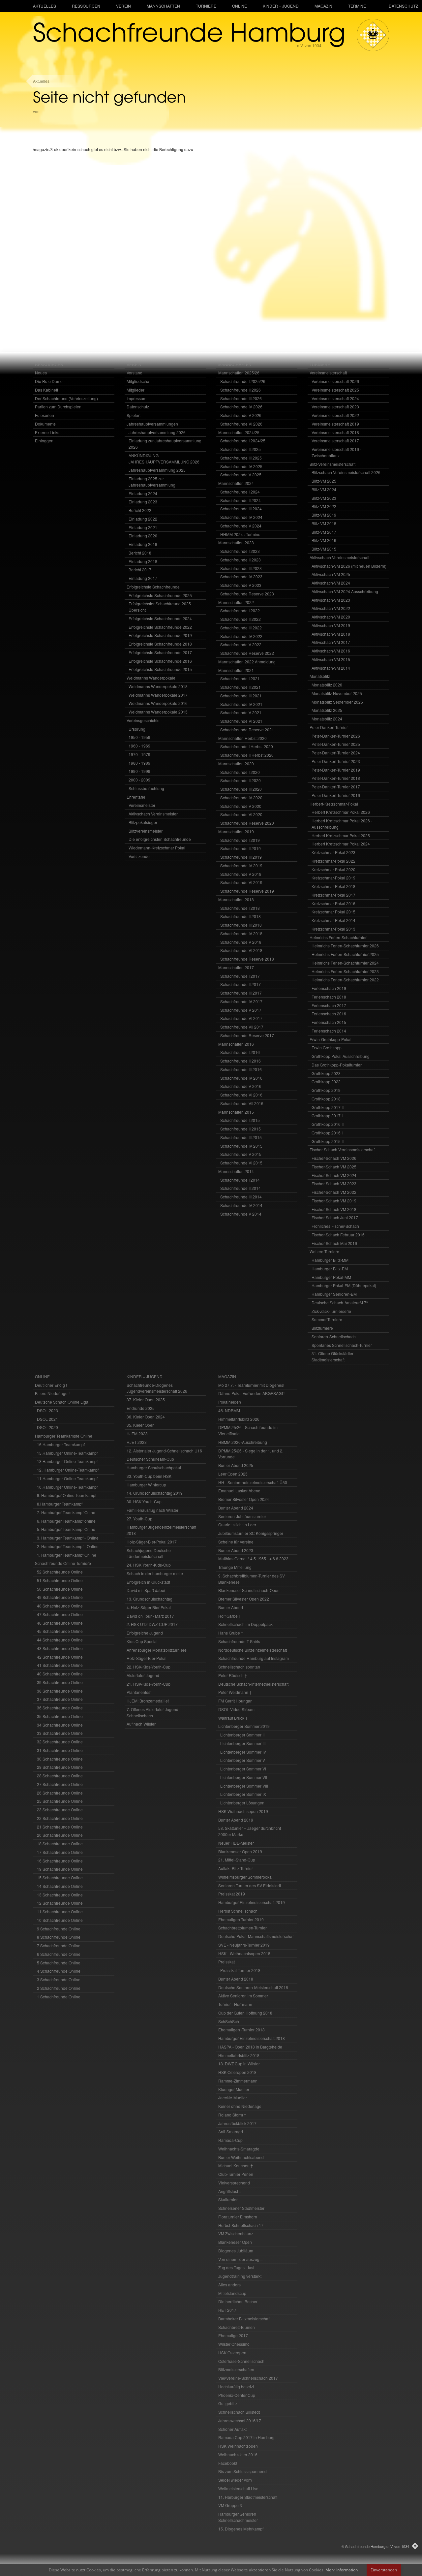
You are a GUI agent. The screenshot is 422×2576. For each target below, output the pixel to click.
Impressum (136, 398)
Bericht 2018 (140, 553)
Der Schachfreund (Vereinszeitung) (66, 398)
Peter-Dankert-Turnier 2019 (336, 770)
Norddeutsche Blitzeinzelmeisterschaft (253, 1650)
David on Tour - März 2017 (150, 1616)
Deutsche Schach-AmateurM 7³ (340, 1303)
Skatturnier (228, 2199)
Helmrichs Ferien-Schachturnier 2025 (345, 954)
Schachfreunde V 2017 (241, 1010)
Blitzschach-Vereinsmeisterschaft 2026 (346, 472)
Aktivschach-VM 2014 (331, 668)
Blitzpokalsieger (143, 822)
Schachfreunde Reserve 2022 (247, 653)
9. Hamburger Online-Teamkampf (67, 1495)
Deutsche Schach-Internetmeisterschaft (253, 1684)
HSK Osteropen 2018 (237, 2072)
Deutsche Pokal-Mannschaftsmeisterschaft (256, 1936)
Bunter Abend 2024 (236, 1508)
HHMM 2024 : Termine (240, 534)
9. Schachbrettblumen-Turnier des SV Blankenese (252, 1579)
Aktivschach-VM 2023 (331, 600)
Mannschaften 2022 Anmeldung (247, 662)
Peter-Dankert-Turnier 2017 (336, 787)
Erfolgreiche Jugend (145, 1633)
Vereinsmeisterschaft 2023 (335, 407)
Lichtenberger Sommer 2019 (244, 1726)
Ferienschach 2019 (329, 988)
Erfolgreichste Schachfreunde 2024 (160, 618)
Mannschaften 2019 (236, 831)
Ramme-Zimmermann (238, 2081)
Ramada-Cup (230, 2140)
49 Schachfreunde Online (60, 1597)
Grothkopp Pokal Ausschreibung (341, 1056)
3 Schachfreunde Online (59, 1979)
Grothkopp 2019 (326, 1090)
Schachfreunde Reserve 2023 (247, 594)
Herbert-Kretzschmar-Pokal (334, 804)
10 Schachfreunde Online (60, 1920)
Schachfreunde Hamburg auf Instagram (254, 1658)
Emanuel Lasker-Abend (239, 1491)
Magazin (323, 6)
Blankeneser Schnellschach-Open (249, 1590)
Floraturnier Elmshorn (238, 2217)
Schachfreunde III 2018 (241, 925)
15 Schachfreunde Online (60, 1877)
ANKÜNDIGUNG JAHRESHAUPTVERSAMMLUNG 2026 (164, 459)
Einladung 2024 (143, 493)
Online (240, 6)
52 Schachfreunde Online (60, 1572)
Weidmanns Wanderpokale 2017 (158, 695)
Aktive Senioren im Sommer (243, 1996)
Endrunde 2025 (141, 1408)
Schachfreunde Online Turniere (63, 1563)
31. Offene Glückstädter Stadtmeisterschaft (332, 1356)
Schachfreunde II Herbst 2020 (247, 755)
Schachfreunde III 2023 (241, 568)
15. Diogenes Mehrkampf (241, 2529)
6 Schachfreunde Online (59, 1954)
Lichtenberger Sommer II (242, 1735)
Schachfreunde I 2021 (240, 678)
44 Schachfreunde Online (60, 1640)
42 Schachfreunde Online (60, 1657)
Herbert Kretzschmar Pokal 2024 (341, 844)
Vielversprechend (234, 2183)
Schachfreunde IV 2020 (241, 797)
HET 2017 (227, 2310)
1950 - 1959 (139, 737)
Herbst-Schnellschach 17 (241, 2225)
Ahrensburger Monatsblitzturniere (157, 1650)
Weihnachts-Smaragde (239, 2149)
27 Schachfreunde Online (60, 1784)
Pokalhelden (230, 1402)
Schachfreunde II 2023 (241, 560)
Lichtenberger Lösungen (242, 1803)
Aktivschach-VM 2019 (331, 625)
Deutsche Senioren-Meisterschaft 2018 (253, 1987)
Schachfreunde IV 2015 (241, 1146)
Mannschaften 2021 (236, 670)
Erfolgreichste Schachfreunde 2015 (160, 669)
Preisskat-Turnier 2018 (240, 1970)
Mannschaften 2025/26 (239, 373)
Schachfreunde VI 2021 (241, 721)
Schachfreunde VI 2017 (241, 1018)
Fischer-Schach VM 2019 (334, 1201)
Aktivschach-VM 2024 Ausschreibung (345, 591)
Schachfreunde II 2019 (241, 848)
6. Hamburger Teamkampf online (66, 1521)
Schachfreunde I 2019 (240, 840)
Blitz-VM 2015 (324, 549)
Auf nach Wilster (141, 1724)
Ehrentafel (136, 797)
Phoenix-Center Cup (237, 2395)
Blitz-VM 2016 (324, 540)
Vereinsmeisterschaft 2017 (335, 441)
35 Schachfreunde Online (60, 1716)
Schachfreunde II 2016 (241, 1061)
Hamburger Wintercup (146, 1485)
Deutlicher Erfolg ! (51, 1385)
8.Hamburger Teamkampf (60, 1504)
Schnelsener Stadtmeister (241, 2208)
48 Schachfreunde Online (60, 1606)
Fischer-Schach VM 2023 (334, 1183)
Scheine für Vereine (236, 1542)
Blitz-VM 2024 (324, 489)
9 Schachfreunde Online (59, 1929)
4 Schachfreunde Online (59, 1971)
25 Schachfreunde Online (60, 1801)
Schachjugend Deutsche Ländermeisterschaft (149, 1553)
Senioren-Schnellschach (334, 1336)
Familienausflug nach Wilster (152, 1510)
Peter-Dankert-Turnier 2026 (336, 736)
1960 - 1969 (139, 746)
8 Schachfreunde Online (59, 1937)
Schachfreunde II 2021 (241, 687)
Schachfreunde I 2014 (240, 1180)
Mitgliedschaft (139, 381)
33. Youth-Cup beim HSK (149, 1476)
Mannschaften (163, 6)
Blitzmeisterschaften (236, 2369)
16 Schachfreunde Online (60, 1861)
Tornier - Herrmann (235, 2004)
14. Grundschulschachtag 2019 (155, 1493)
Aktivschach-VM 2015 (331, 659)
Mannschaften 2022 (236, 602)
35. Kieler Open (141, 1425)
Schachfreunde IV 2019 (241, 865)
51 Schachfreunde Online (60, 1580)
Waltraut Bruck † (233, 1718)
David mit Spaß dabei (146, 1590)
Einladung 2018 (143, 561)
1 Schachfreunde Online (59, 1997)
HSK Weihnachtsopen (238, 2446)
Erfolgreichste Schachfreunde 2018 (160, 644)
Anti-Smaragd (231, 2131)
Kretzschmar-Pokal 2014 (333, 920)
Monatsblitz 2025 (327, 710)
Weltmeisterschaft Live (238, 2488)
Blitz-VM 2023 (324, 498)
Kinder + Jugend (281, 6)
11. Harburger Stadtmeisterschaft (248, 2497)
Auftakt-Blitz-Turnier (236, 1868)
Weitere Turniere (324, 1251)
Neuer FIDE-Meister (236, 1843)
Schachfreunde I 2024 (240, 492)
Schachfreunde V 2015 (241, 1154)
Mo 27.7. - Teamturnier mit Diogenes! (251, 1385)
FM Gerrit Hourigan (235, 1701)
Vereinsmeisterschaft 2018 (335, 432)
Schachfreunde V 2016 (241, 1086)
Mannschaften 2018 (236, 899)
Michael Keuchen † (236, 2165)
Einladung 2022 (143, 519)
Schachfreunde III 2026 (241, 398)
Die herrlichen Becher (238, 2301)
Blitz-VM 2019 (324, 515)
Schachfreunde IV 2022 (241, 636)
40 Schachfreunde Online (60, 1674)
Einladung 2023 (143, 502)
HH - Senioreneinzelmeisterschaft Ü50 (253, 1482)
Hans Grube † (231, 1633)
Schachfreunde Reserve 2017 (247, 1035)
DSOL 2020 (47, 1427)
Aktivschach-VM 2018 (331, 634)
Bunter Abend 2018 (236, 1979)
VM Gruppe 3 (230, 2505)
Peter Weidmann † (235, 1692)
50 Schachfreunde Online (60, 1589)
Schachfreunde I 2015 (240, 1120)
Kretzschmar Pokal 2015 (333, 912)
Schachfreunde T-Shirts (239, 1641)
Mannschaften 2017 (236, 967)
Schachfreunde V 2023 (241, 585)
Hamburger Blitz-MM (330, 1260)
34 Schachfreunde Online (60, 1725)
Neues (41, 373)
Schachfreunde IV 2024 (241, 517)
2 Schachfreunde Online (59, 1988)
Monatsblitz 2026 (327, 685)
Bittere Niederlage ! (52, 1393)
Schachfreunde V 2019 (241, 874)
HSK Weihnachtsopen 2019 (243, 1811)
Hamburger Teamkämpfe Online (64, 1436)
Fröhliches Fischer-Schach (335, 1226)
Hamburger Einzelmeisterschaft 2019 (252, 1902)
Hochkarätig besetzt (236, 2386)
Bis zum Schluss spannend (242, 2471)
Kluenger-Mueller (234, 2089)
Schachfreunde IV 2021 (241, 704)
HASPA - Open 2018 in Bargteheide (250, 2047)
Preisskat (226, 1962)
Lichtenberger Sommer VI (243, 1769)
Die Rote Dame (49, 381)
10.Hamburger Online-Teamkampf (67, 1487)
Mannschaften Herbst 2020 (242, 738)
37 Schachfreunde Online (60, 1699)
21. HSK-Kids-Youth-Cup (149, 1684)
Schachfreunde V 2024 (241, 526)
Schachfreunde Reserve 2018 (247, 959)
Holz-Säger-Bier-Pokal (147, 1658)
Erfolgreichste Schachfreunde (153, 587)
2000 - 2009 (139, 780)
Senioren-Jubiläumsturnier (242, 1516)
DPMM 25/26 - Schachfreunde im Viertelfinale (248, 1430)
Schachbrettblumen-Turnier (242, 1928)
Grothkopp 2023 (326, 1073)
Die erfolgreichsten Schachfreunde (160, 839)
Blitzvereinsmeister (146, 831)
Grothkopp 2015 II (328, 1141)
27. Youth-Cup (139, 1519)
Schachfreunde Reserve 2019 (247, 891)
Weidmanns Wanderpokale (151, 678)
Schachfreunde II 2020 (241, 780)
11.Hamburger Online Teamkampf (67, 1478)
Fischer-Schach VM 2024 (334, 1175)
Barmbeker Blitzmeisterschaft (244, 2319)
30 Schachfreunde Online (60, 1759)
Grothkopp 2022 (326, 1081)
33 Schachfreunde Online (60, 1733)
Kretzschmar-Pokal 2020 (333, 869)
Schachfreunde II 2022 (241, 619)
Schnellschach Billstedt (239, 2412)
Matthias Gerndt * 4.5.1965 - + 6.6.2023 (253, 1558)
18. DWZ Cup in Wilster (239, 2064)
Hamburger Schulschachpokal (154, 1467)
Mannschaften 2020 (236, 763)
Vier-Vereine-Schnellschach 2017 (248, 2378)
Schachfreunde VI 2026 (241, 424)
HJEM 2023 (137, 1433)
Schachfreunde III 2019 (241, 857)
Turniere (206, 6)
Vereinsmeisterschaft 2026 (335, 381)
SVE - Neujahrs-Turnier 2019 (244, 1945)
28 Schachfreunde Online (60, 1776)
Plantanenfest (139, 1692)
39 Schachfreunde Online (60, 1682)
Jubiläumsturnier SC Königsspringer (251, 1533)
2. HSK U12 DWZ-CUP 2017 (152, 1624)
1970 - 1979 (139, 754)
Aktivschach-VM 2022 (331, 608)
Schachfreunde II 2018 (241, 916)
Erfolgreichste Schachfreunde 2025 (160, 595)
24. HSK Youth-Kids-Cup (149, 1565)
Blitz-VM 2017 (324, 532)
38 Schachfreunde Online (60, 1691)
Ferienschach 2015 (329, 1022)
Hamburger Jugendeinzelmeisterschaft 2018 (161, 1530)
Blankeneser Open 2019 (240, 1851)
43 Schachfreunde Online (60, 1648)
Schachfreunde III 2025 (241, 458)
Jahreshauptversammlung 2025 (157, 470)
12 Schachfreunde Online (60, 1903)
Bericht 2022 (140, 510)
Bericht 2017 (140, 570)
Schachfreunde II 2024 (241, 500)
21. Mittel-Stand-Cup (237, 1860)
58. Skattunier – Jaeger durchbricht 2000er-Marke (250, 1831)
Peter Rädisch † (233, 1675)
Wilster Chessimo (234, 2344)
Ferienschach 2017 (329, 1005)
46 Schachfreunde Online (60, 1623)
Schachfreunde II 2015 (241, 1129)
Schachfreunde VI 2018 (241, 950)
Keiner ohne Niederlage (240, 2106)
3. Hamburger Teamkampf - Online (68, 1538)
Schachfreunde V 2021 (241, 712)
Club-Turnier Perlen (236, 2174)
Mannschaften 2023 (236, 542)
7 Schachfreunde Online (59, 1945)
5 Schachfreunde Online (59, 1963)
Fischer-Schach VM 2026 (334, 1158)
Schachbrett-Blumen (237, 2327)
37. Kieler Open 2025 (146, 1399)
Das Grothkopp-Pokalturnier (337, 1065)
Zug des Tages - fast (236, 2267)
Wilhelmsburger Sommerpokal (245, 1877)
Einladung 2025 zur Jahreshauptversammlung (152, 482)
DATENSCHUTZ (403, 6)
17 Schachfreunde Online (60, 1852)
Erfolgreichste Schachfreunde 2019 (160, 635)
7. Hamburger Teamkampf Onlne (66, 1512)
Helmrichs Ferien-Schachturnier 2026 (345, 946)
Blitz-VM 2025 (324, 481)
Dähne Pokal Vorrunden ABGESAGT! (251, 1393)
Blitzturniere (322, 1328)
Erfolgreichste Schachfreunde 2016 (160, 661)
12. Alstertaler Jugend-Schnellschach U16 (164, 1451)
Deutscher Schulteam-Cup (150, 1459)
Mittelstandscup (232, 2293)
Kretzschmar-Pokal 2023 (333, 852)
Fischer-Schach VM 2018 (334, 1209)
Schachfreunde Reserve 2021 (247, 730)
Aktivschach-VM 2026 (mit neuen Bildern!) (349, 566)
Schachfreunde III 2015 (241, 1137)
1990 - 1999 (139, 771)
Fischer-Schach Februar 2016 (338, 1235)
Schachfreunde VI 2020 (241, 814)
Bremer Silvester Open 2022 (244, 1599)
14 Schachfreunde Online (60, 1886)
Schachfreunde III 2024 (241, 509)
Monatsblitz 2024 (327, 719)
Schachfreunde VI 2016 (241, 1095)
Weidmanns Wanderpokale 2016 (158, 703)
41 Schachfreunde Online (60, 1665)
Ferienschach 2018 (329, 997)
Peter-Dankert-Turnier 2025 (336, 744)
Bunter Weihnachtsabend (241, 2157)
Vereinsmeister (142, 805)
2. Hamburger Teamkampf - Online (68, 1546)
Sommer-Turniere (327, 1319)
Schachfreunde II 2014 (241, 1188)
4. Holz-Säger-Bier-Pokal (149, 1607)
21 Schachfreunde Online (60, 1827)
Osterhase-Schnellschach (241, 2361)
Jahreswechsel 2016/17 (240, 2420)
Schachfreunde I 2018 (240, 908)
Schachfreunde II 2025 (241, 449)
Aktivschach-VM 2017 (331, 642)
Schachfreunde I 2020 (240, 772)
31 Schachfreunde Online (60, 1750)
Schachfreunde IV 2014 (241, 1205)
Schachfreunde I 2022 (240, 610)
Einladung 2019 (143, 544)
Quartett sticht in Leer (237, 1525)
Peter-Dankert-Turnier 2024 (336, 753)
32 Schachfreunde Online (60, 1742)
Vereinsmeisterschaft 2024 (335, 398)
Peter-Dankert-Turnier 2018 (336, 778)
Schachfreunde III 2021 (241, 696)
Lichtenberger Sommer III (243, 1743)
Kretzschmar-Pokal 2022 (333, 861)
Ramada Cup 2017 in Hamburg (246, 2437)
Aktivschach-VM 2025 (331, 574)
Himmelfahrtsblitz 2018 (239, 2055)
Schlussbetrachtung (146, 788)
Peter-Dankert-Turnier (329, 727)
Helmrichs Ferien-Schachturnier (338, 937)
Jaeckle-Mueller (233, 2098)
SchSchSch (229, 2021)
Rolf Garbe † (230, 1616)
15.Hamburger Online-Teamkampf (67, 1453)
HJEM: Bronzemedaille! (148, 1701)
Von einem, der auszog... (240, 2259)
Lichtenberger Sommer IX (243, 1794)
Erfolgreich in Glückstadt (148, 1582)
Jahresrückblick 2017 (237, 2123)
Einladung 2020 (143, 536)
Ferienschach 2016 (329, 1014)
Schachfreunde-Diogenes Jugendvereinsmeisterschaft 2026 (157, 1388)
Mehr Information (342, 2570)
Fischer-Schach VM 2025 (334, 1167)
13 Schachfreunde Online (60, 1895)
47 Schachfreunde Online (60, 1614)
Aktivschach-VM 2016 (331, 651)
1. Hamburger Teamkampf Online (67, 1555)
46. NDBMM (229, 1410)
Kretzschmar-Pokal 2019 (333, 878)
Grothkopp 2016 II (328, 1124)
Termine (357, 6)
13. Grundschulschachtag (150, 1599)
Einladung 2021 (143, 527)
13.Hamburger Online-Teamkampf (67, 1461)
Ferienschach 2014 (329, 1031)
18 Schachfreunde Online (60, 1844)
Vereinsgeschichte (143, 720)
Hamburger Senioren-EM (334, 1294)
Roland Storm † (232, 2115)
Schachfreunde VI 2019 (241, 882)
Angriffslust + (230, 2191)
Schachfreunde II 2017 (241, 984)
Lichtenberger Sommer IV (243, 1752)
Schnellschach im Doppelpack (245, 1624)
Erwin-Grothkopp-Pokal (331, 1039)
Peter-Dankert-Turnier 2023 (336, 761)
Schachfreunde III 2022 (241, 628)
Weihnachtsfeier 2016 (238, 2454)
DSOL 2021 (47, 1419)
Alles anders (229, 2285)
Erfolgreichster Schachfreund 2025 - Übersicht (161, 607)
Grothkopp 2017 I (327, 1115)
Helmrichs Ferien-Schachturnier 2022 (345, 980)
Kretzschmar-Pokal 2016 (333, 903)
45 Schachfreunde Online (60, 1631)
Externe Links (47, 432)
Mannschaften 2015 (236, 1112)
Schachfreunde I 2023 (240, 551)
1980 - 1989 (139, 763)
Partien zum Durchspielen (58, 407)
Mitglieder (136, 390)
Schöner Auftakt (232, 2429)
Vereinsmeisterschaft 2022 (335, 415)
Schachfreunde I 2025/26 (243, 381)
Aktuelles (45, 6)
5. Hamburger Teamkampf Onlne (66, 1529)
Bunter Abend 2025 (236, 1465)
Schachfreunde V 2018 (241, 942)
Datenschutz (138, 407)
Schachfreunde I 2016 (240, 1052)
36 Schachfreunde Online (60, 1708)
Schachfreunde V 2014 (241, 1214)
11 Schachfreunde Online (60, 1911)
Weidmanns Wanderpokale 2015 (158, 712)
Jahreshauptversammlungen (152, 424)
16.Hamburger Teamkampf (61, 1444)
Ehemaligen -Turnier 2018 (241, 2030)
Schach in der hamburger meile (155, 1573)
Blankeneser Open (235, 2242)
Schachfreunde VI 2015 (241, 1163)
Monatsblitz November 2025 (337, 693)
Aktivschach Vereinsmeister (153, 814)
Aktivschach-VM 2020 (331, 617)
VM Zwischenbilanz (236, 2233)
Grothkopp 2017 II (328, 1107)
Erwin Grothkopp (327, 1048)
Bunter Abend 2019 (236, 1820)
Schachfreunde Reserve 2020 (247, 823)
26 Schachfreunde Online (60, 1793)
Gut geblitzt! (229, 2403)
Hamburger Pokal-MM (331, 1277)
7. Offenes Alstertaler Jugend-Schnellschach (153, 1712)
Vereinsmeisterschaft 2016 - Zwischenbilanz (336, 452)
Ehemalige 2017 (233, 2335)
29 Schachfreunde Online (60, 1767)
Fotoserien (45, 415)
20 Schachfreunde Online (60, 1835)
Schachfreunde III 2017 (241, 993)
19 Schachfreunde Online (60, 1869)
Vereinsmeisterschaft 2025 (335, 390)
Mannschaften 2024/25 (239, 432)
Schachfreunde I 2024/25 (243, 441)
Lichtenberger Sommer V (243, 1760)
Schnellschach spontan (239, 1667)
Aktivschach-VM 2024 (331, 583)
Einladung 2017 (143, 578)
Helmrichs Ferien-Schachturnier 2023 (345, 971)
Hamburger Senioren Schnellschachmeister (238, 2517)
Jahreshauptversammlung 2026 (157, 432)
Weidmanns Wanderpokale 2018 (158, 686)
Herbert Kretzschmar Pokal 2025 (341, 835)
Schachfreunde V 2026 (241, 415)
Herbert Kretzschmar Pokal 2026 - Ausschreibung (342, 824)
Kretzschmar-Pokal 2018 (333, 886)
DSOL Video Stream (236, 1709)
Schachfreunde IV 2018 (241, 933)
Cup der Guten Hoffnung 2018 (245, 2013)
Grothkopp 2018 (326, 1099)
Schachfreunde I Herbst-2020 (247, 746)
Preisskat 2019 (232, 1894)
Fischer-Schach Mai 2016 (334, 1243)
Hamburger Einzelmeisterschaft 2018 (252, 2038)
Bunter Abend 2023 (236, 1550)
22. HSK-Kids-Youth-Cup (149, 1667)
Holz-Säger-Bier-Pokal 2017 (152, 1542)
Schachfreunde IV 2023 (241, 576)
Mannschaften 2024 (236, 483)
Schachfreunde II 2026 (241, 390)
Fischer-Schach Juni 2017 (335, 1217)
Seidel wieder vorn (235, 2480)
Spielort (134, 415)
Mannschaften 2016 (236, 1044)
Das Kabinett (46, 390)
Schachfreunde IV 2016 (241, 1078)
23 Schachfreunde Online (60, 1810)
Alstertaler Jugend (143, 1675)
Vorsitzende (139, 856)
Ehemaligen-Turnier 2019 (241, 1919)
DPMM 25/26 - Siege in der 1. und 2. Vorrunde (251, 1454)
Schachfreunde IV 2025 (241, 466)
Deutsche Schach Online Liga (62, 1402)
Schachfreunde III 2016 (241, 1069)
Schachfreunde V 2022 (241, 644)
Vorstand (135, 373)
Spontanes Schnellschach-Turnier (342, 1345)
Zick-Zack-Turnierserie (331, 1311)
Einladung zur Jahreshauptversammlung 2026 (165, 444)
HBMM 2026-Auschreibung (243, 1442)
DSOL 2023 (47, 1410)
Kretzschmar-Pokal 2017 (333, 895)
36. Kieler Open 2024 (146, 1417)
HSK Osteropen (232, 2353)
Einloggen (44, 441)
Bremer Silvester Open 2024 (244, 1499)
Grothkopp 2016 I (327, 1133)
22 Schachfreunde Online (60, 1818)
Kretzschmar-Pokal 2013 (333, 929)
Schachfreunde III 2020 (241, 789)
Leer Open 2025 (233, 1474)
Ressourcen (86, 6)
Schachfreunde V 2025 (241, 475)
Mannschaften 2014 (236, 1171)
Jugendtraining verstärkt (240, 2276)
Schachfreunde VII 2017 (242, 1027)
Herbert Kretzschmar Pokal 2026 (341, 812)
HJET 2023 (137, 1442)
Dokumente (45, 424)
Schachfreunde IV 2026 (241, 407)
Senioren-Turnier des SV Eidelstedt (250, 1885)
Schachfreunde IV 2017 (241, 1001)
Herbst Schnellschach (238, 1911)
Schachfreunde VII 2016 (242, 1103)
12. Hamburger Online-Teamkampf (68, 1470)
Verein (123, 6)
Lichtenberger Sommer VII (244, 1777)
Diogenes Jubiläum (236, 2251)
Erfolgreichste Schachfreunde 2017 (160, 652)
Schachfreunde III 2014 (241, 1197)
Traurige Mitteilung (235, 1567)
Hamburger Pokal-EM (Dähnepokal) (344, 1285)
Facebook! (228, 2463)
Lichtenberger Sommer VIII (244, 1786)
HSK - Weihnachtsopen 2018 (244, 1953)
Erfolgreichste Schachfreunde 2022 (160, 627)
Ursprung (137, 729)
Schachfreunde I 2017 (240, 976)
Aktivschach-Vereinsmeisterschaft (339, 557)
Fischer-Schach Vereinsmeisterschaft (343, 1149)
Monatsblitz (320, 676)
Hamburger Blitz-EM (330, 1269)
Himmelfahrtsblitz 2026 (239, 1419)
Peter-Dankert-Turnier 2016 (336, 795)
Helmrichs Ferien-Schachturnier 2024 (345, 963)
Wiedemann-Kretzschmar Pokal (157, 848)
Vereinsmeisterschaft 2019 (335, 424)
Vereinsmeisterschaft (328, 373)
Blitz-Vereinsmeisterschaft (332, 464)
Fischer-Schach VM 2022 (334, 1192)
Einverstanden (384, 2570)
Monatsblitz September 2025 (337, 702)
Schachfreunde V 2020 (241, 806)
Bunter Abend (231, 1607)
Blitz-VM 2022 (324, 506)
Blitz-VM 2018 (324, 523)
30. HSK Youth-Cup (144, 1501)
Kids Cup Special (142, 1641)
